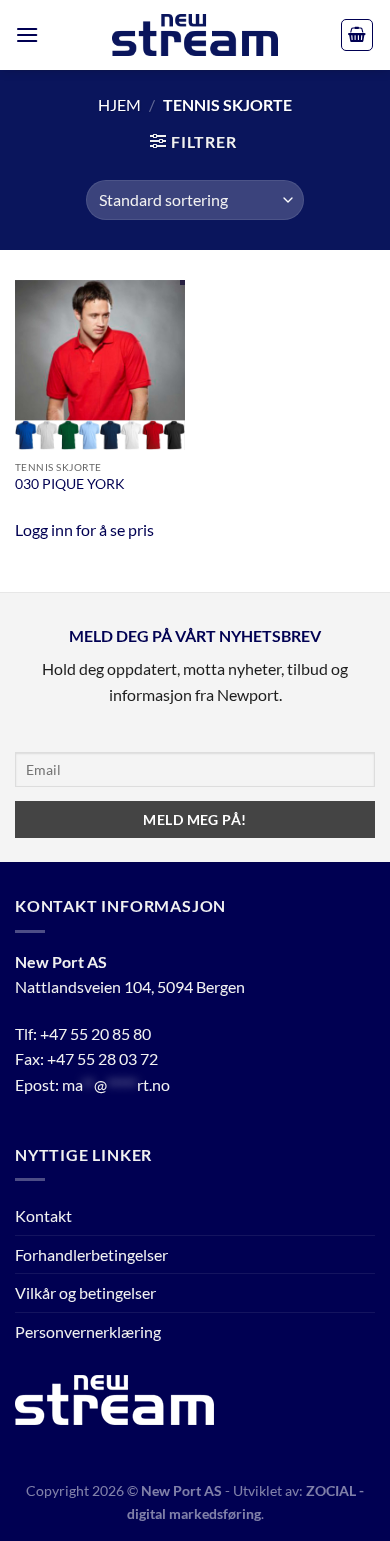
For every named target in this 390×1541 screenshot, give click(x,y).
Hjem (119, 104)
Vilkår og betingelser (85, 1292)
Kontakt (43, 1215)
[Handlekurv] (357, 35)
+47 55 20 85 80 (95, 1033)
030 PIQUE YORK (70, 484)
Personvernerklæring (88, 1331)
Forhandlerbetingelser (91, 1254)
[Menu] (27, 34)
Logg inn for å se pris (84, 529)
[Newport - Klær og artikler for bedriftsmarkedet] (195, 35)
